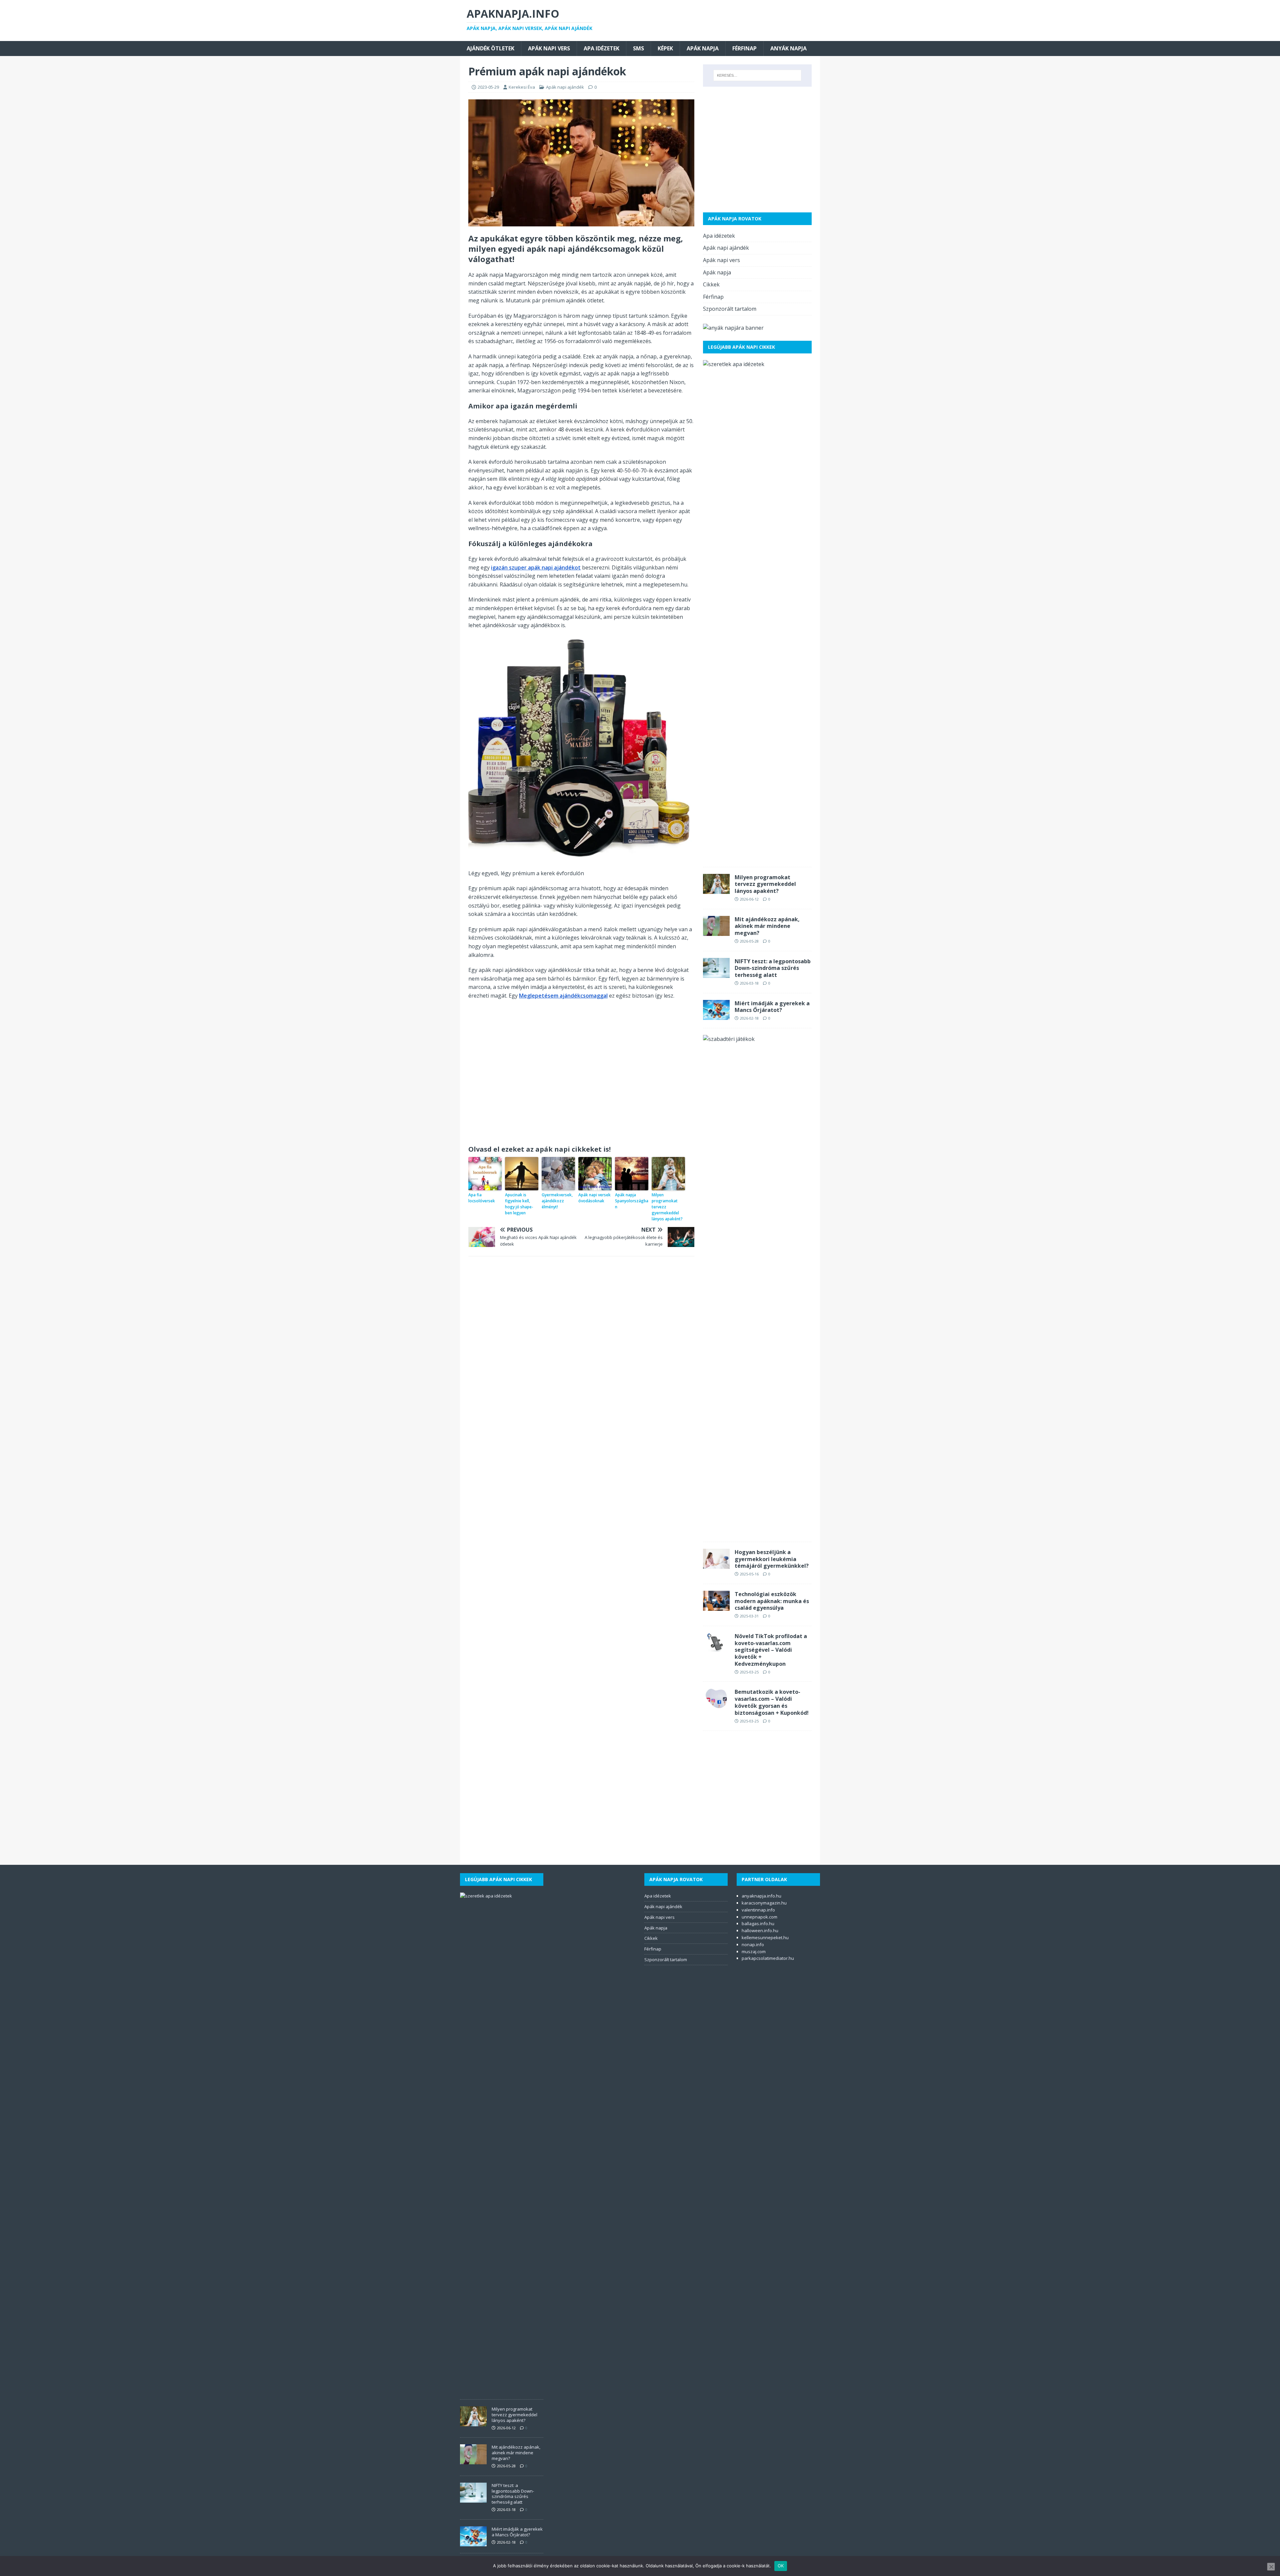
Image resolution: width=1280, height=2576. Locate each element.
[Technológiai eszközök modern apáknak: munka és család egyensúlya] (716, 1606)
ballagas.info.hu (758, 1923)
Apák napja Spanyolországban (632, 1201)
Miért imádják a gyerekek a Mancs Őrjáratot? (772, 1007)
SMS (638, 48)
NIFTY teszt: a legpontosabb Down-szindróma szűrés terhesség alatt (773, 968)
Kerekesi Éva (522, 87)
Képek (665, 48)
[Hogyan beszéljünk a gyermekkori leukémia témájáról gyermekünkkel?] (716, 1564)
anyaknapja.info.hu (761, 1896)
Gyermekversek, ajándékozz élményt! (557, 1201)
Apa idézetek (601, 48)
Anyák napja (788, 48)
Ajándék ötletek (490, 48)
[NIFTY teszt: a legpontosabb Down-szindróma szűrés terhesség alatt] (716, 973)
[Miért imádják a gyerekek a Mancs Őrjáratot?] (716, 1015)
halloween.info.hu (760, 1930)
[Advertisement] (581, 1075)
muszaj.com (754, 1952)
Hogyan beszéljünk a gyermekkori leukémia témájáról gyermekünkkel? (772, 1559)
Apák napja (703, 48)
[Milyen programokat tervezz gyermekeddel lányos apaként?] (716, 889)
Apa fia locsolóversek (482, 1198)
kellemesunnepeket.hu (765, 1938)
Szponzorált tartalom (730, 309)
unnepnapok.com (759, 1917)
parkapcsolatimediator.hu (768, 1958)
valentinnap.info (758, 1910)
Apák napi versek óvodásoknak (594, 1198)
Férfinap (744, 48)
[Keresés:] (757, 75)
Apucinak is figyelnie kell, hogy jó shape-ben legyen (519, 1204)
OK (781, 2566)
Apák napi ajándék (565, 87)
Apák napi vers (549, 48)
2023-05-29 (488, 87)
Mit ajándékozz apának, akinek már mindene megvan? (767, 926)
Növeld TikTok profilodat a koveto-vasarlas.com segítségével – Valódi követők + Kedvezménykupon (771, 1650)
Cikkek (711, 284)
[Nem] (1271, 2567)
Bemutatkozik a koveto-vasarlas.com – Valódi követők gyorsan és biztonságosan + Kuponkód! (772, 1702)
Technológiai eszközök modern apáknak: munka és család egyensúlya (772, 1601)
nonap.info (753, 1945)
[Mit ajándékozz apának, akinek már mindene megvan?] (716, 931)
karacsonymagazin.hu (764, 1903)
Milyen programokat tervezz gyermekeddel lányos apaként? (667, 1207)
